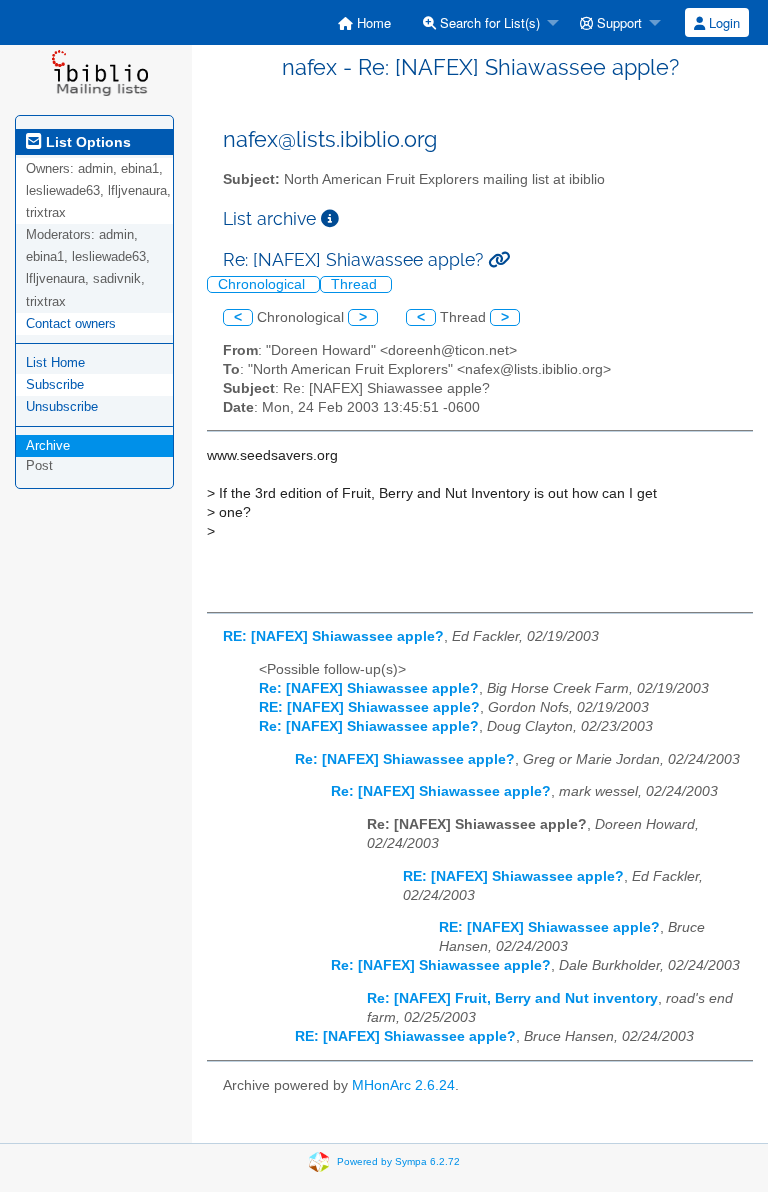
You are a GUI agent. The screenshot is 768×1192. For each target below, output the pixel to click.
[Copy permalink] (499, 259)
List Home (55, 362)
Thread (356, 284)
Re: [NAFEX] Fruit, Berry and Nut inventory (512, 998)
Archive (48, 445)
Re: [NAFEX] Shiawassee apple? (369, 688)
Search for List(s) (488, 22)
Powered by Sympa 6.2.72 (398, 1160)
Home (372, 22)
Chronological (263, 284)
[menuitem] (364, 22)
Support (617, 22)
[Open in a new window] (330, 218)
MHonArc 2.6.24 (403, 1085)
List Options (86, 142)
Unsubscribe (62, 406)
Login (722, 22)
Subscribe (55, 384)
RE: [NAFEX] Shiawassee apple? (333, 636)
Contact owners (71, 323)
